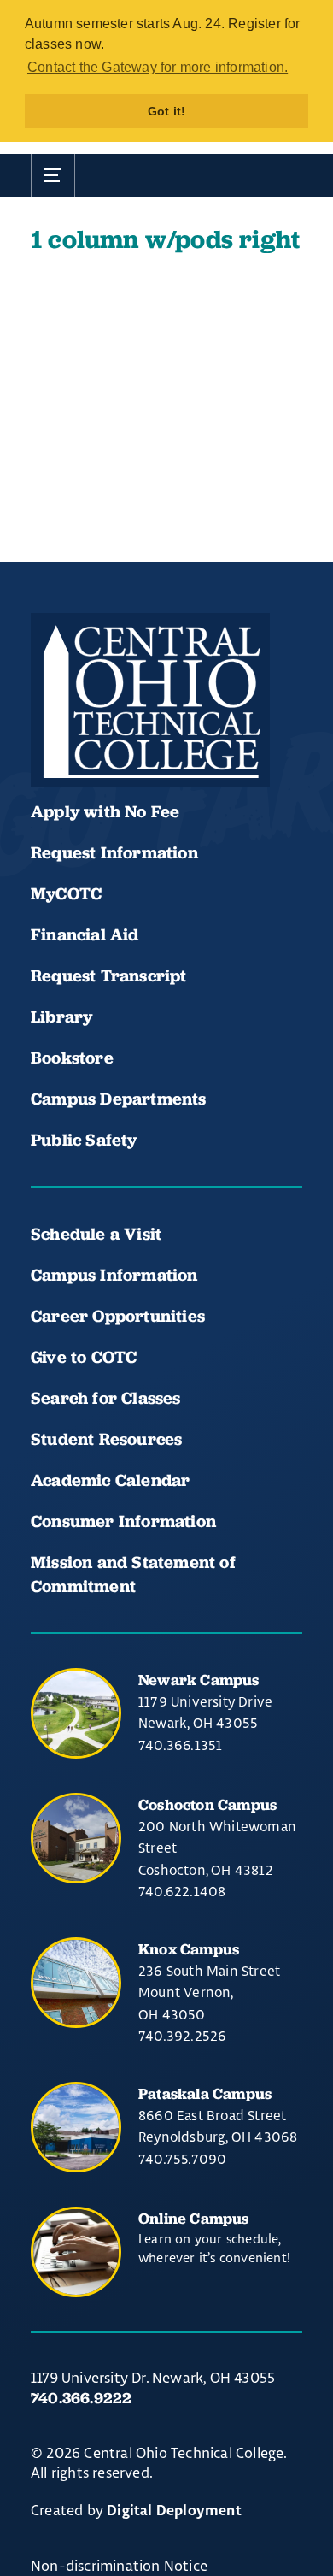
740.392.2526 (182, 2036)
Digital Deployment (174, 2511)
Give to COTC (84, 1357)
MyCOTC (66, 893)
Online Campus (194, 2218)
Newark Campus (199, 1680)
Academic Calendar (113, 1480)
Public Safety (84, 1140)
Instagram (167, 736)
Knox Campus (189, 1949)
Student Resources (106, 1439)
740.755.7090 (182, 2159)
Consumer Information (123, 1521)
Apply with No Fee (105, 811)
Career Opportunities (118, 1316)
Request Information (114, 852)
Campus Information (114, 1275)
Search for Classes (106, 1398)
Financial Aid (85, 934)
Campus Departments (119, 1099)
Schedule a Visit (96, 1234)
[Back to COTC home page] (150, 700)
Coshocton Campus (207, 1804)
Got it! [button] (166, 111)
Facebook (51, 736)
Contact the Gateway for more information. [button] (158, 67)
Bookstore (72, 1058)
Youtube (109, 736)
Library (61, 1017)
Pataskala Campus (205, 2093)
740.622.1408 (182, 1891)
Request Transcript (109, 976)
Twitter (225, 736)
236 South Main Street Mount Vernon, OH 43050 (209, 1992)
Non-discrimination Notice (119, 2565)
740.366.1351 (180, 1745)
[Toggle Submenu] (53, 175)
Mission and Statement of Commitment (133, 1574)
